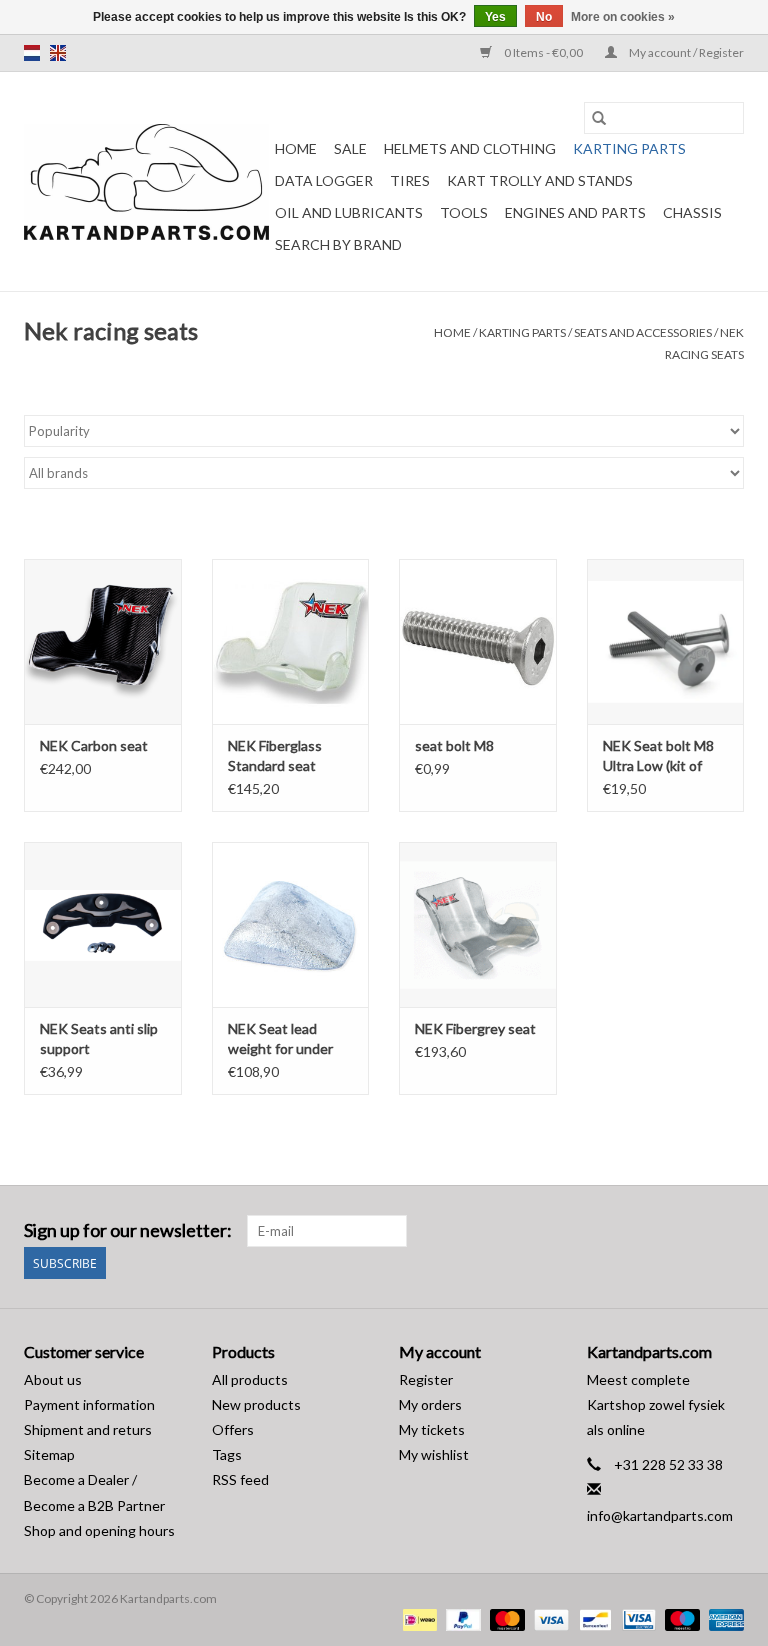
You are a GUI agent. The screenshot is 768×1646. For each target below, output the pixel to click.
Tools (464, 212)
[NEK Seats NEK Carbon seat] (103, 641)
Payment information (89, 1404)
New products (256, 1404)
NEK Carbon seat (94, 745)
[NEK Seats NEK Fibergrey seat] (478, 924)
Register (426, 1379)
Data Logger (324, 180)
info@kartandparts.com (660, 1515)
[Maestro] (680, 1619)
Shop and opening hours (99, 1530)
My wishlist (434, 1454)
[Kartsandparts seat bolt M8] (478, 641)
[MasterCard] (505, 1619)
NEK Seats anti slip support (99, 1038)
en (58, 53)
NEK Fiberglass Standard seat (275, 755)
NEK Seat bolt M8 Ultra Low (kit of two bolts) (658, 756)
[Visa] (549, 1619)
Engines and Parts (575, 212)
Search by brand (338, 244)
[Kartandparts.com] (146, 182)
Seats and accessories (643, 332)
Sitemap (49, 1454)
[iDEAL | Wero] (417, 1619)
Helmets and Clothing (470, 148)
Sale (350, 148)
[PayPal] (461, 1619)
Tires (410, 180)
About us (53, 1379)
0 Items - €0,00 (543, 52)
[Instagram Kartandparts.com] (728, 1231)
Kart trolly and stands (540, 180)
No (544, 17)
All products (250, 1379)
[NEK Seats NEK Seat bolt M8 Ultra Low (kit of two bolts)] (666, 641)
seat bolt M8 (454, 745)
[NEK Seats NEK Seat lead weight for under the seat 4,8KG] (291, 924)
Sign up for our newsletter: (128, 1230)
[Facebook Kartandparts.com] (693, 1231)
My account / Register (685, 52)
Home (296, 148)
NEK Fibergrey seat (475, 1028)
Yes (495, 17)
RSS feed (240, 1479)
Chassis (692, 212)
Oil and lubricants (349, 212)
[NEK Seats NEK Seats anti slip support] (103, 924)
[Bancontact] (592, 1619)
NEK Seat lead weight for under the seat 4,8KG (280, 1039)
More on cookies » (623, 17)
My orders (430, 1404)
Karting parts (629, 148)
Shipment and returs (88, 1429)
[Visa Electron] (636, 1619)
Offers (233, 1429)
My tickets (432, 1429)
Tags (227, 1454)
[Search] (599, 118)
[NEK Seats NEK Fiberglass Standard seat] (291, 641)
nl (32, 53)
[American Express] (723, 1619)
